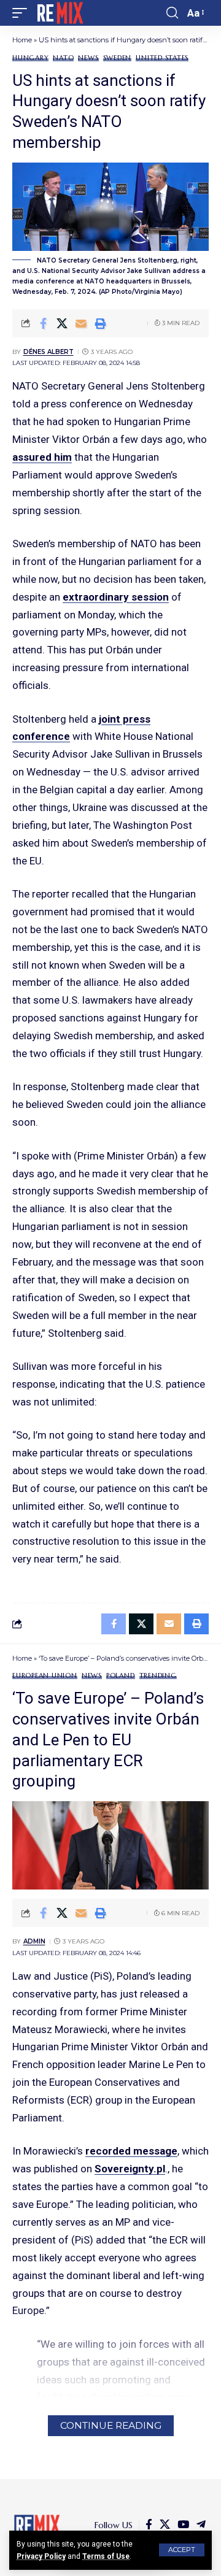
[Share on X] (62, 323)
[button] (182, 2550)
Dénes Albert (48, 352)
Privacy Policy (41, 2556)
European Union (45, 1676)
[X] (165, 2525)
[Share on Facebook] (43, 323)
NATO (63, 58)
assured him (42, 457)
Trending (158, 1676)
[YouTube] (183, 2525)
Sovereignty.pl (130, 2169)
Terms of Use (106, 2556)
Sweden (118, 58)
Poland (121, 1676)
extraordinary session (116, 597)
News (88, 58)
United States (162, 58)
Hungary (30, 58)
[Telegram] (201, 2525)
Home (22, 40)
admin (34, 1941)
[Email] (81, 323)
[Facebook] (149, 2525)
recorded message (131, 2151)
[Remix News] (59, 13)
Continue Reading (111, 2425)
